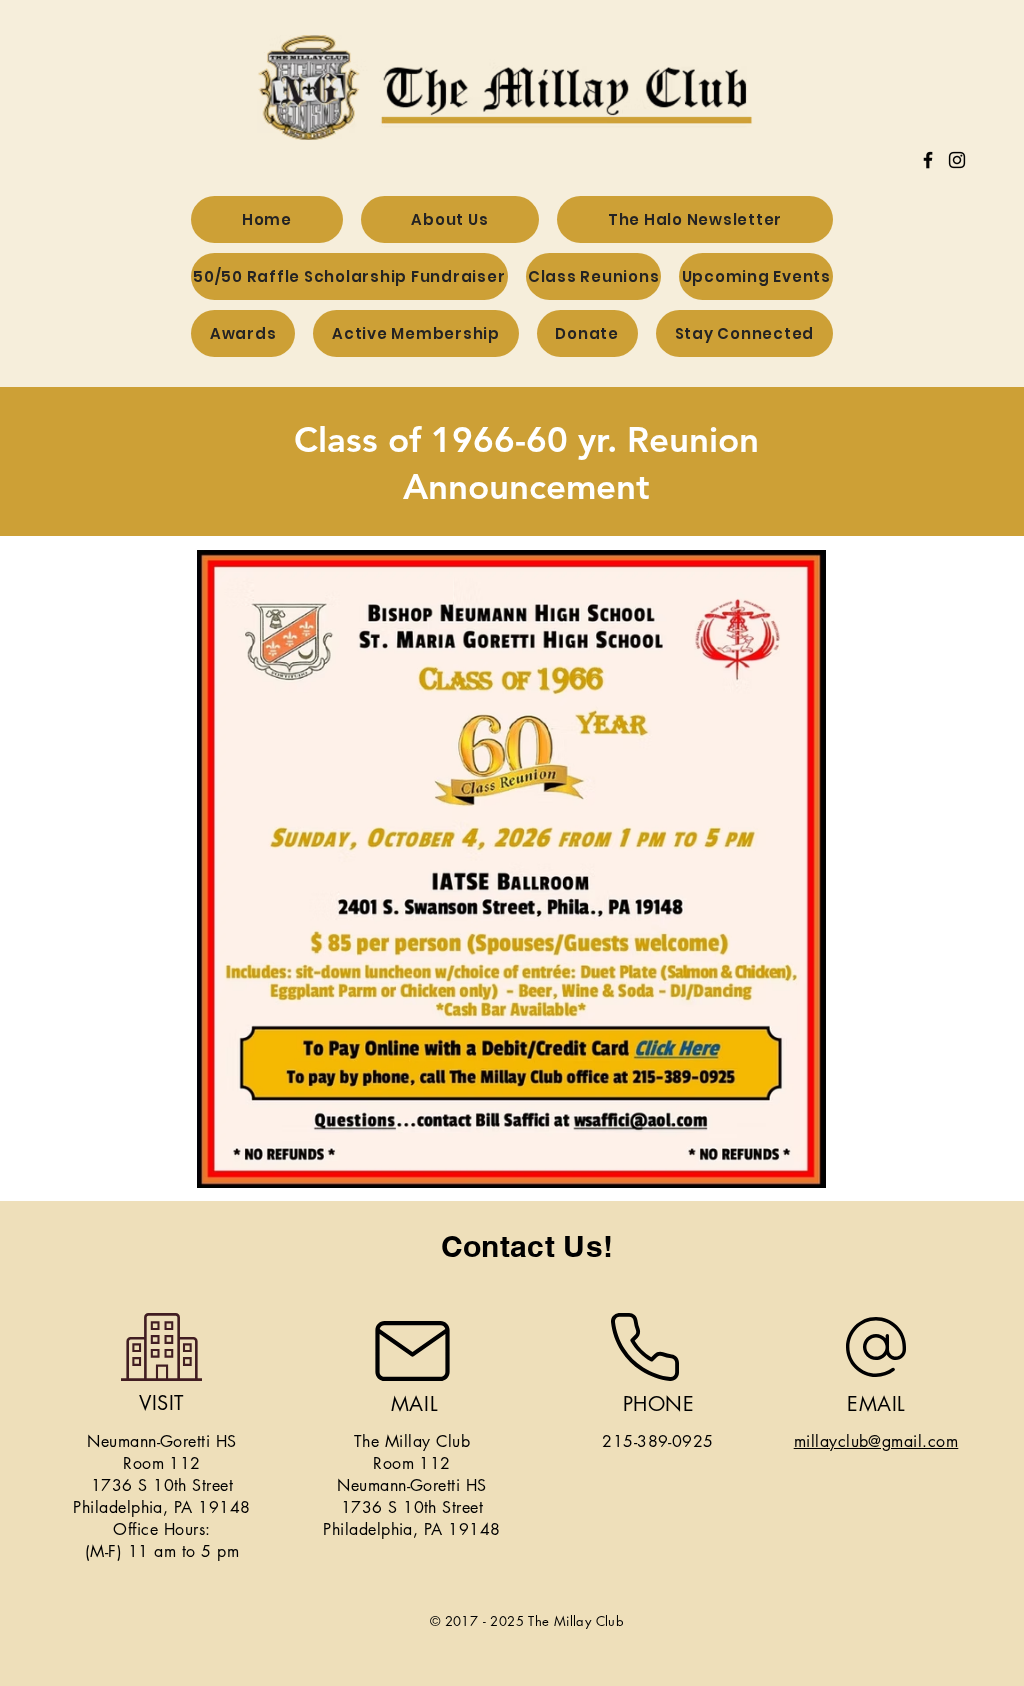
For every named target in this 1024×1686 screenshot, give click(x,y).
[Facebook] (928, 160)
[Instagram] (957, 160)
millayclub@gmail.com (876, 1441)
